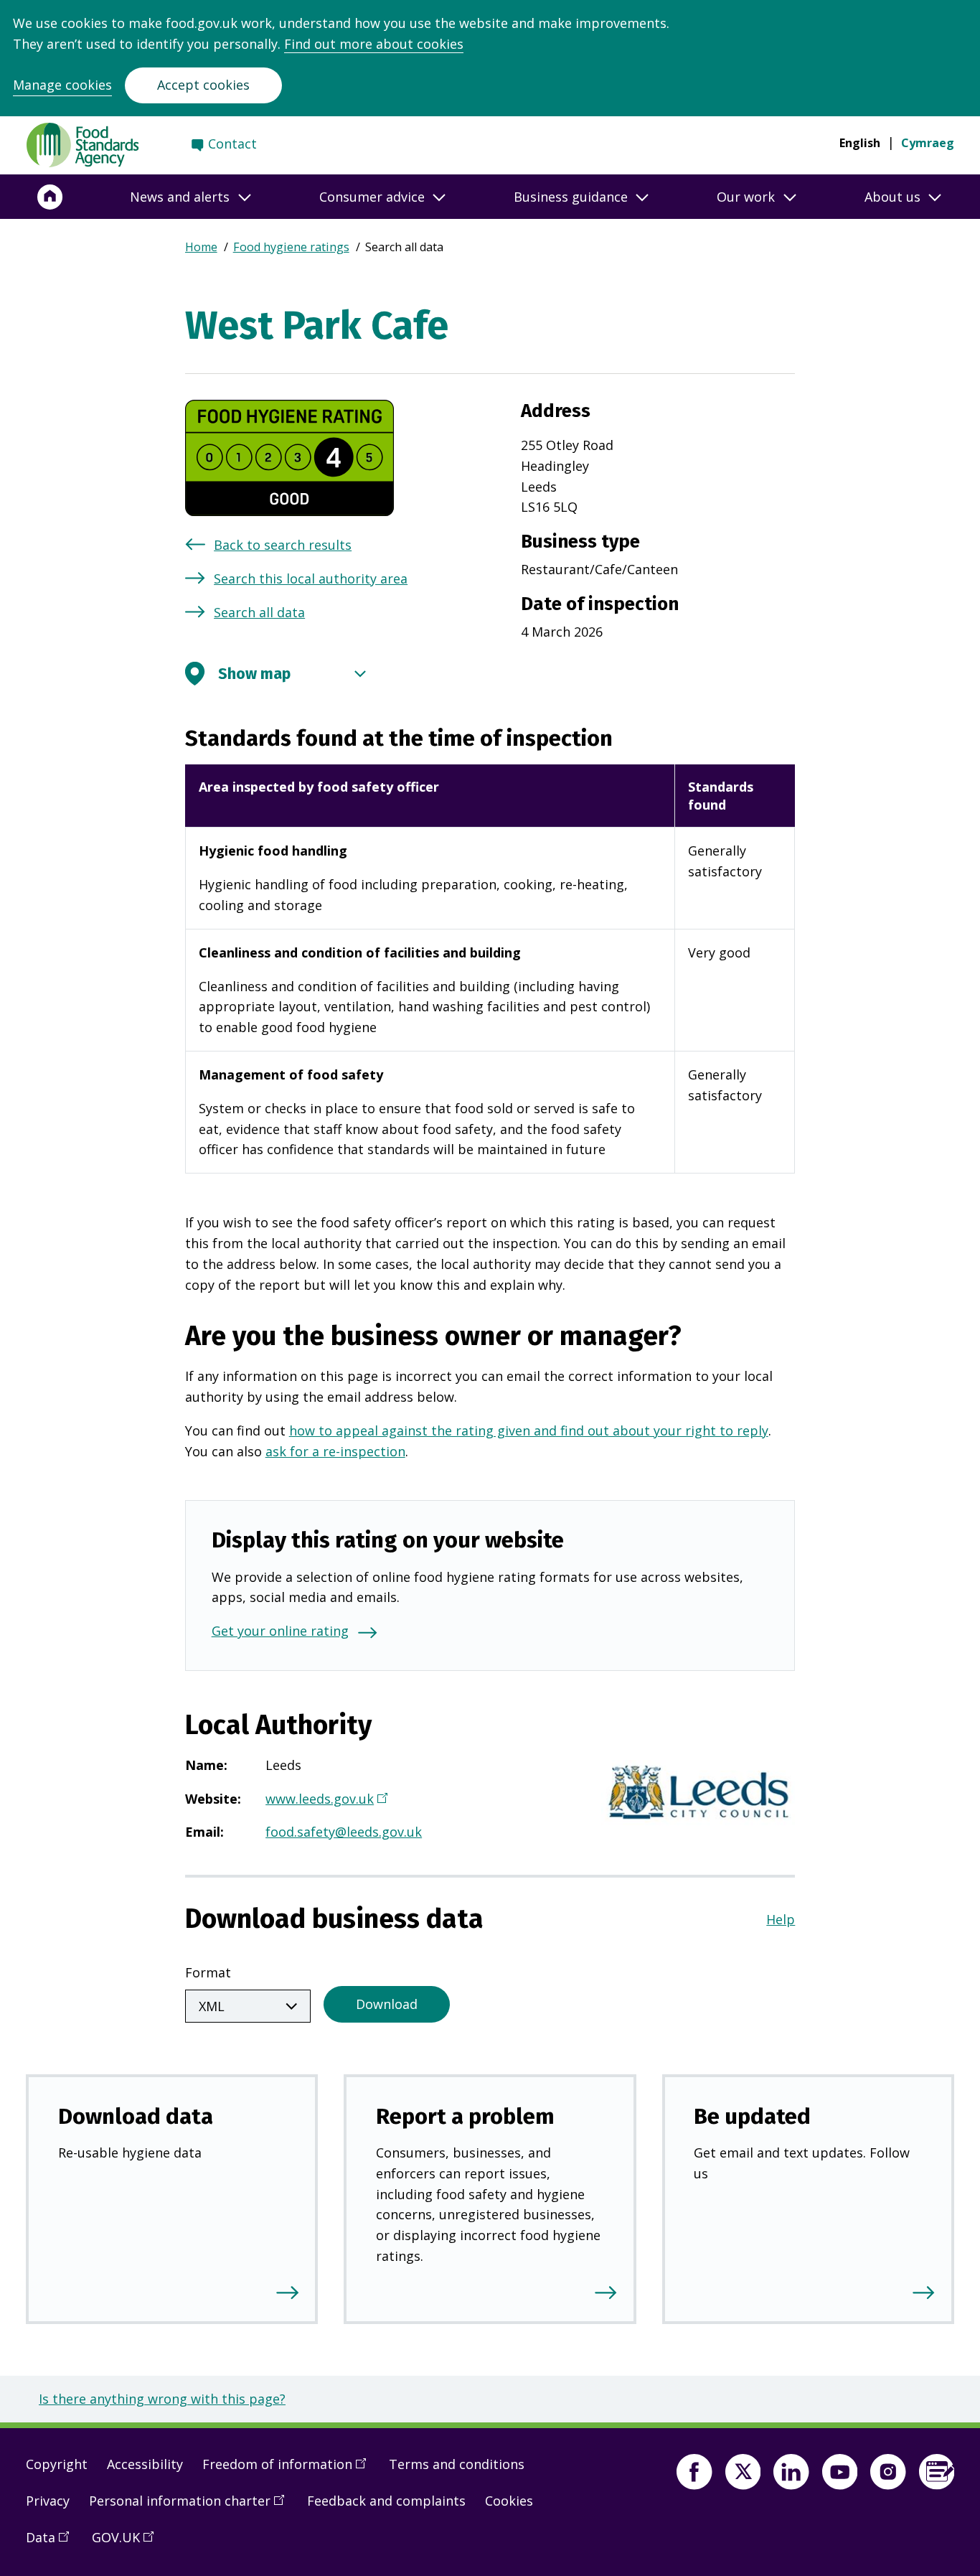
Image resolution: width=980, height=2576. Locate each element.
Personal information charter (192, 2506)
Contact (232, 144)
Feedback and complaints (386, 2501)
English (860, 143)
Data (52, 2543)
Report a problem (465, 2116)
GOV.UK (128, 2543)
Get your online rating (280, 1631)
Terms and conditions (457, 2464)
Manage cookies (62, 85)
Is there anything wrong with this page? (162, 2399)
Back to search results (283, 545)
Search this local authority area (311, 579)
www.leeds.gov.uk (325, 1800)
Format (208, 1972)
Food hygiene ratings (291, 247)
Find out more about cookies (374, 44)
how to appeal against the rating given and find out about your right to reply (529, 1430)
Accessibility (145, 2464)
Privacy (48, 2501)
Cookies (509, 2501)
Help (781, 1919)
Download (387, 2004)
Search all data (259, 612)
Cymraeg (928, 143)
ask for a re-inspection (335, 1451)
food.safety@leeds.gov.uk (344, 1832)
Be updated (752, 2116)
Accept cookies (203, 85)
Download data (136, 2116)
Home (201, 247)
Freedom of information (289, 2470)
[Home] (50, 197)
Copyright (57, 2464)
